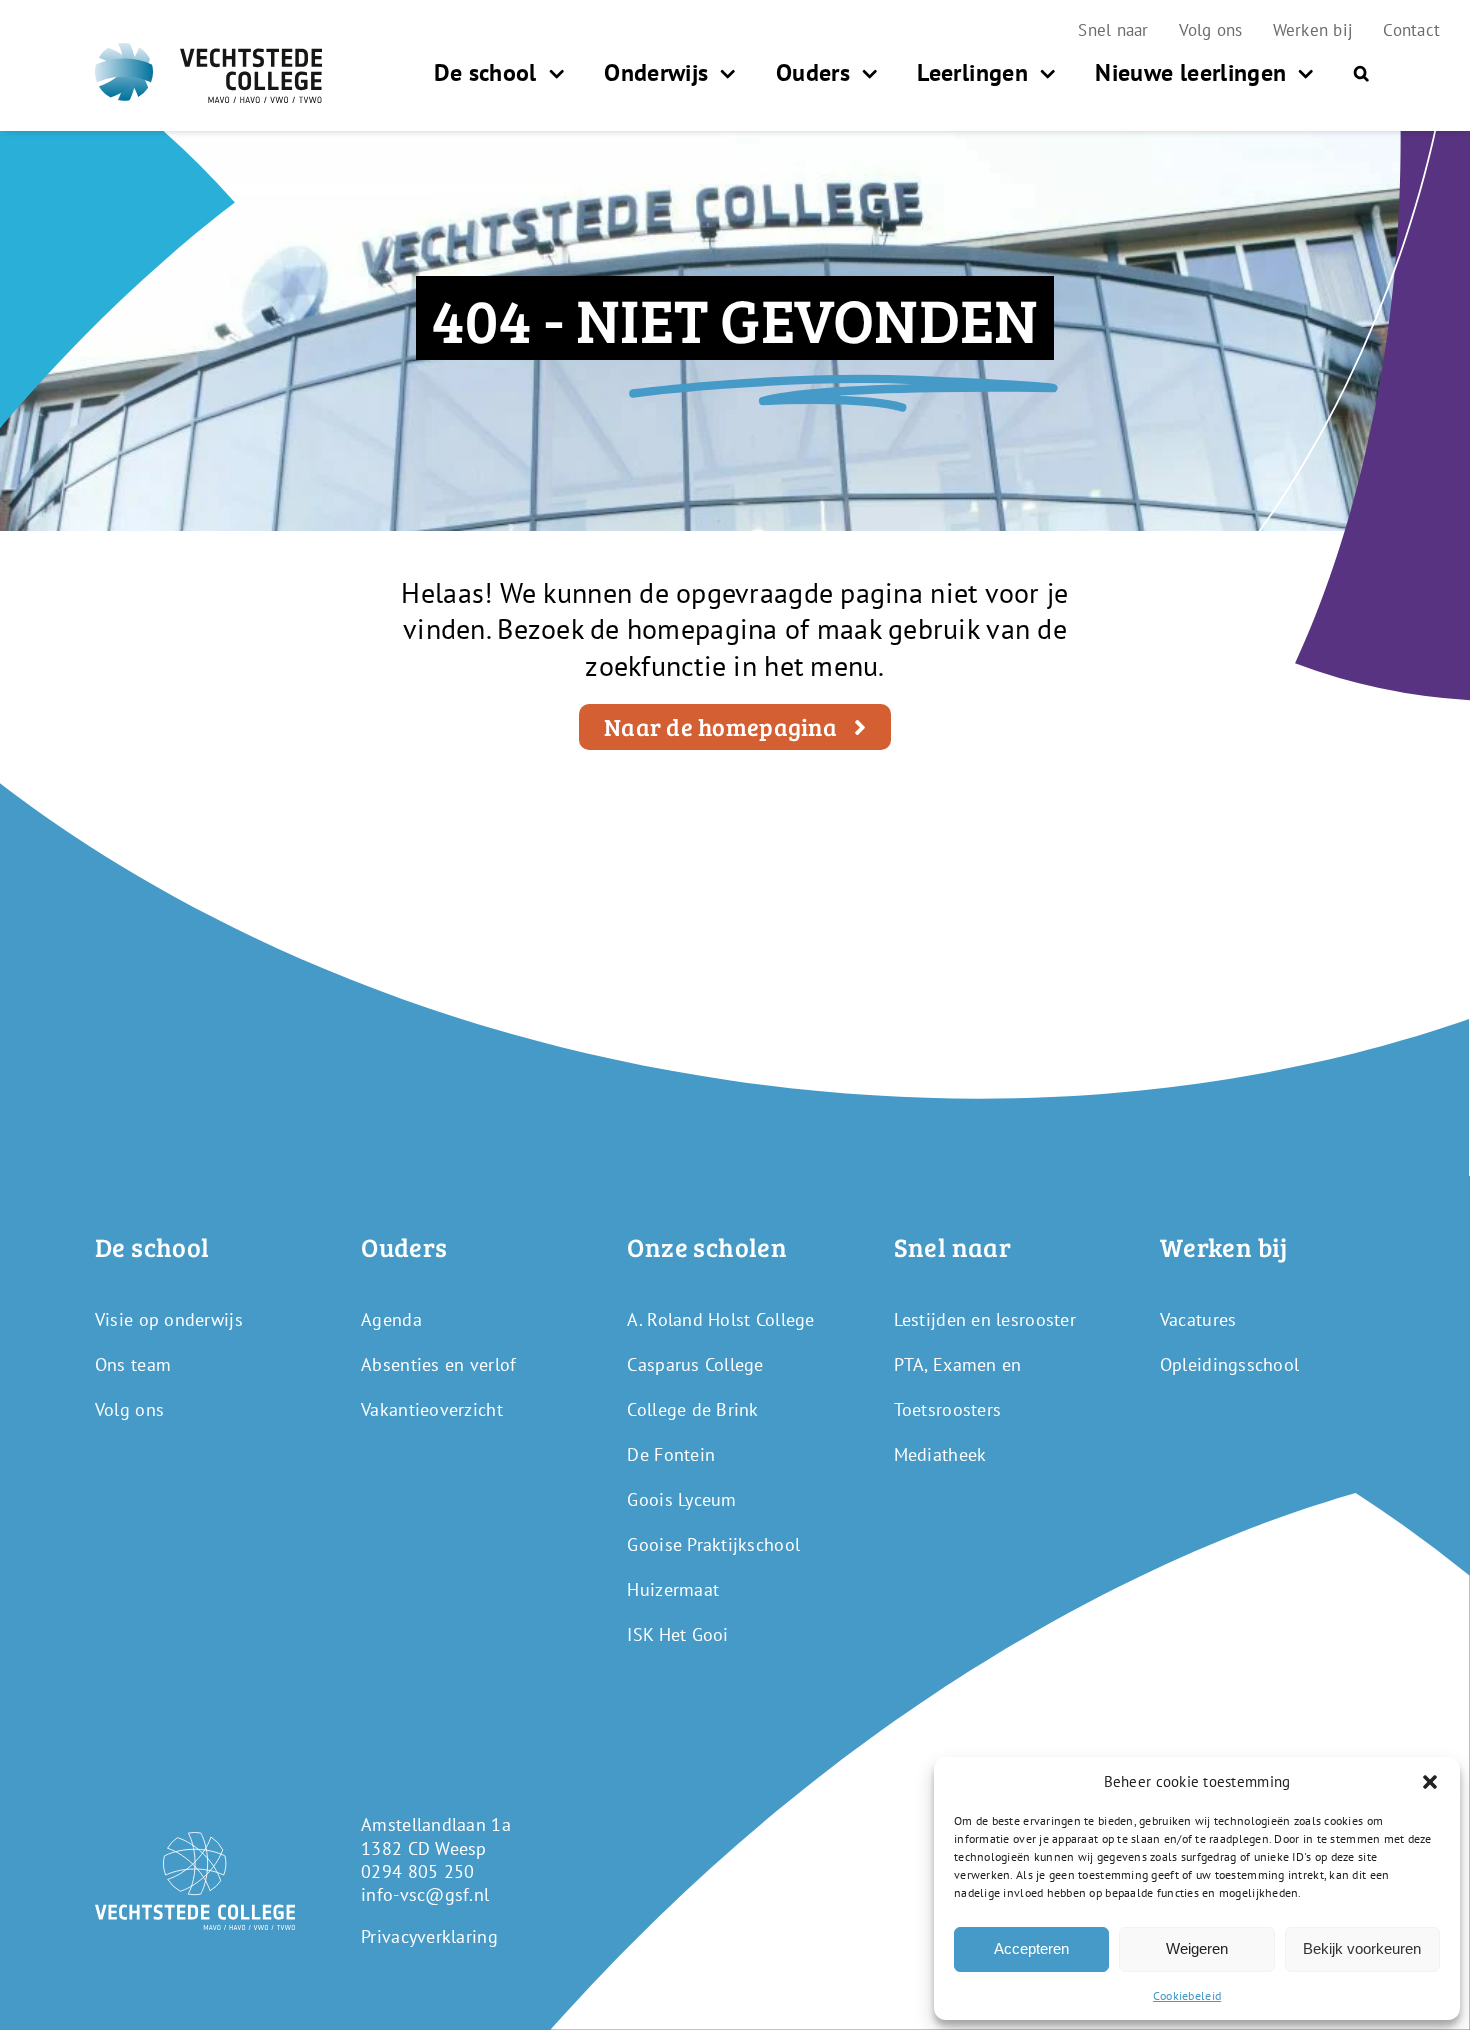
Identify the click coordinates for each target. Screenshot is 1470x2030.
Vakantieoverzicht (432, 1409)
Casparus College (695, 1364)
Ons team (133, 1364)
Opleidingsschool (1229, 1364)
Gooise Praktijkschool (713, 1544)
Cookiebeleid (1187, 1995)
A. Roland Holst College (720, 1319)
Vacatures (1198, 1319)
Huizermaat (673, 1589)
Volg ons (129, 1409)
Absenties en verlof (438, 1364)
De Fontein (671, 1454)
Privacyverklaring (429, 1936)
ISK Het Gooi (677, 1634)
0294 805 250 (417, 1871)
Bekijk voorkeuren (1362, 1948)
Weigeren (1197, 1948)
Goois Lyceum (681, 1499)
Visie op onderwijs (169, 1319)
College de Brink (692, 1409)
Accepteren (1031, 1948)
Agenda (391, 1319)
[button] (1430, 1782)
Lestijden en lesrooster (985, 1319)
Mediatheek (940, 1454)
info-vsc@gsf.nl (425, 1894)
